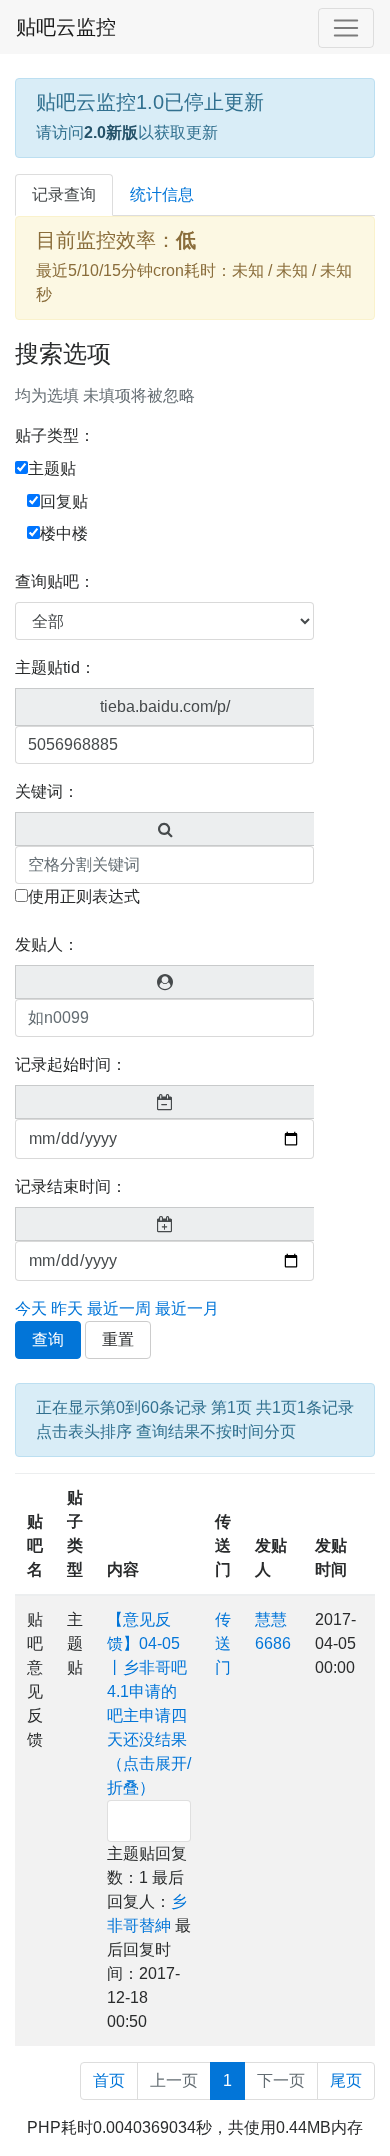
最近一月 (187, 1308)
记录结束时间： (71, 1186)
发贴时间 (331, 1557)
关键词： (47, 791)
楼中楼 (64, 533)
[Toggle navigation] (346, 28)
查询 (48, 1339)
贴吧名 (35, 1545)
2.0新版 (111, 132)
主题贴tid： (55, 667)
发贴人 (271, 1557)
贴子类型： (55, 435)
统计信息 (162, 194)
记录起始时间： (71, 1064)
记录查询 (64, 194)
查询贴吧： (55, 581)
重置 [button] (118, 1339)
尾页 (346, 2080)
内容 (123, 1569)
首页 (109, 2080)
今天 (31, 1308)
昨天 (67, 1308)
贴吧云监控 (66, 27)
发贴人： (47, 944)
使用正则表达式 (84, 896)
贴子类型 (75, 1533)
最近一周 (119, 1308)
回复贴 (64, 501)
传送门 (223, 1545)
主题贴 (52, 468)
